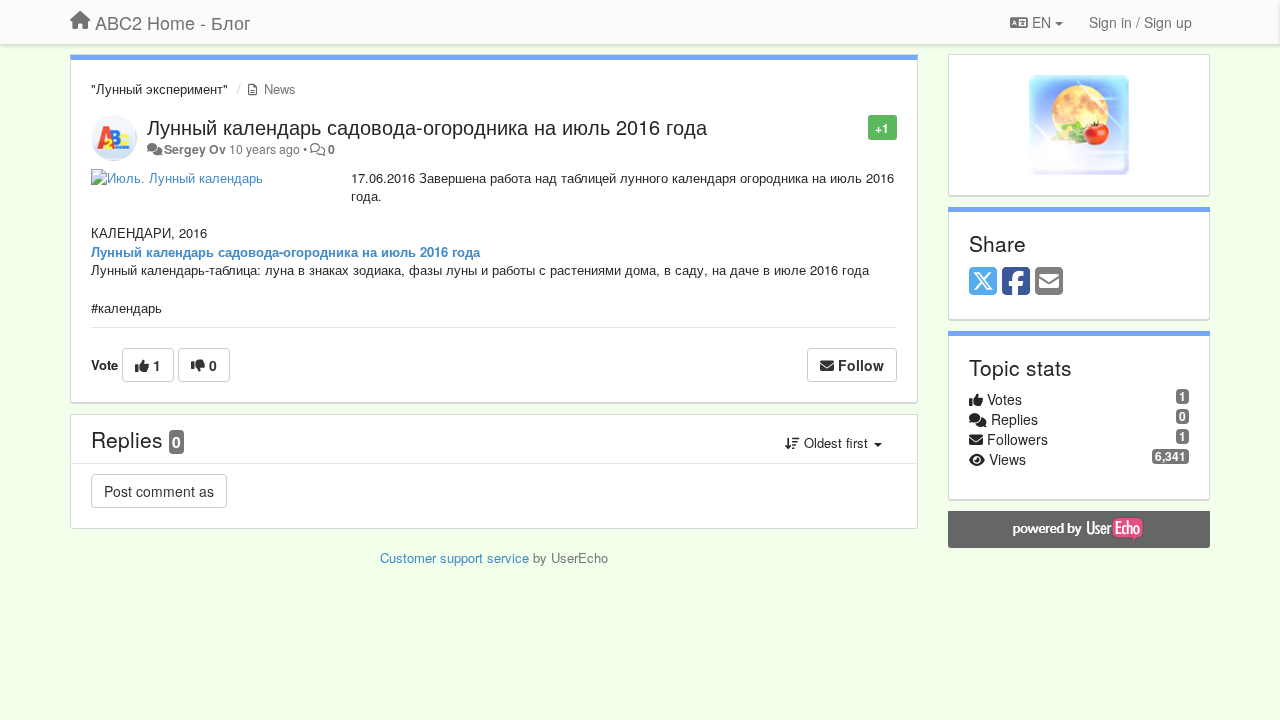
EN (1041, 22)
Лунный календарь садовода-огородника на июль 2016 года (427, 126)
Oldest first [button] (836, 442)
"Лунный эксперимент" (159, 88)
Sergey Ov (195, 149)
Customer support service (454, 557)
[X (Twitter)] (983, 282)
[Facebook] (1016, 282)
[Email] (1049, 282)
